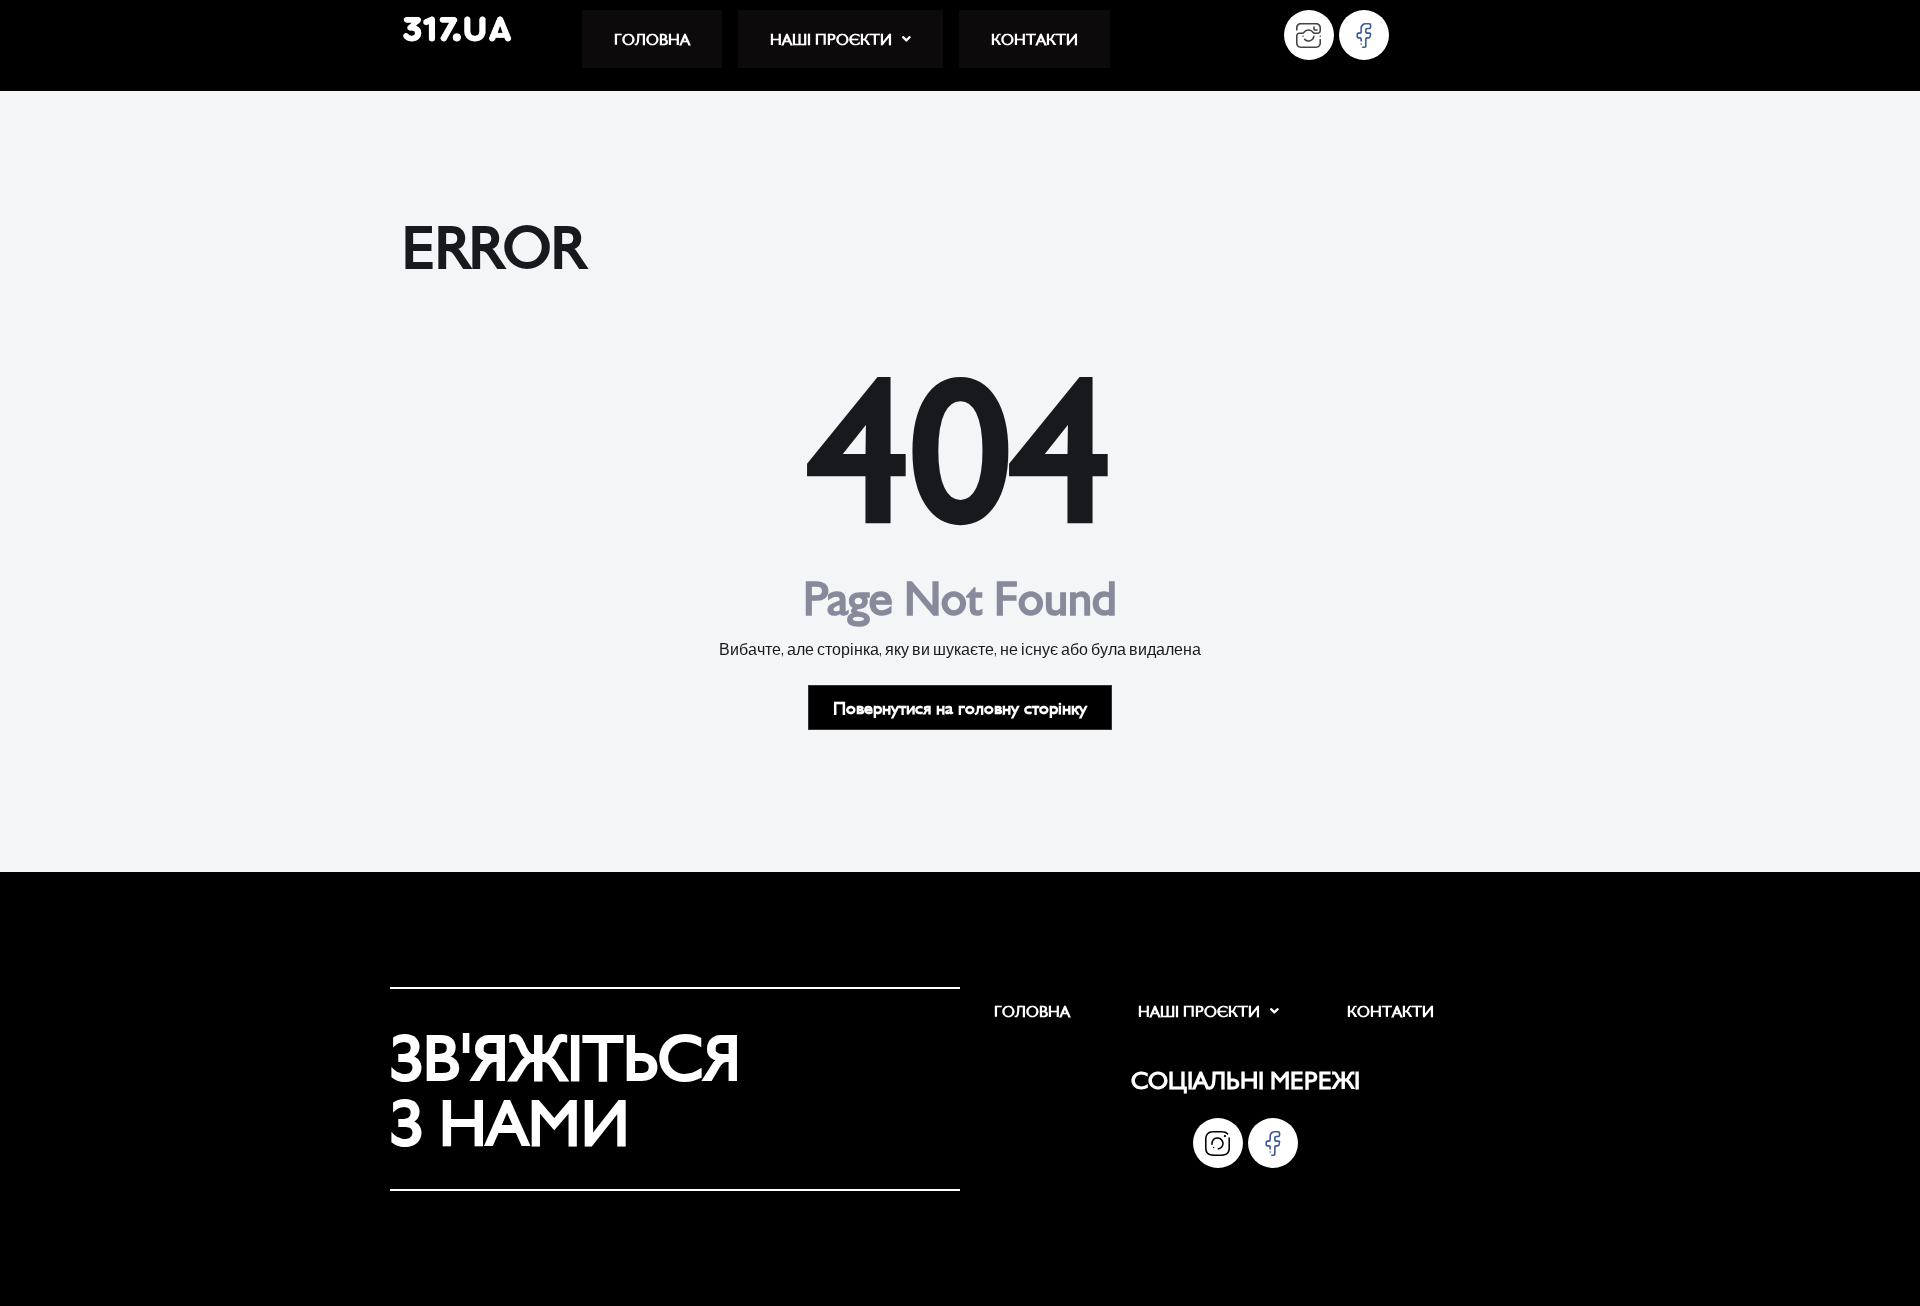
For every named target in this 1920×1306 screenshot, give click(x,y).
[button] (840, 39)
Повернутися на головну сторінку (960, 707)
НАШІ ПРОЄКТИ (831, 39)
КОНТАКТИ (1034, 39)
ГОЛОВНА (652, 39)
